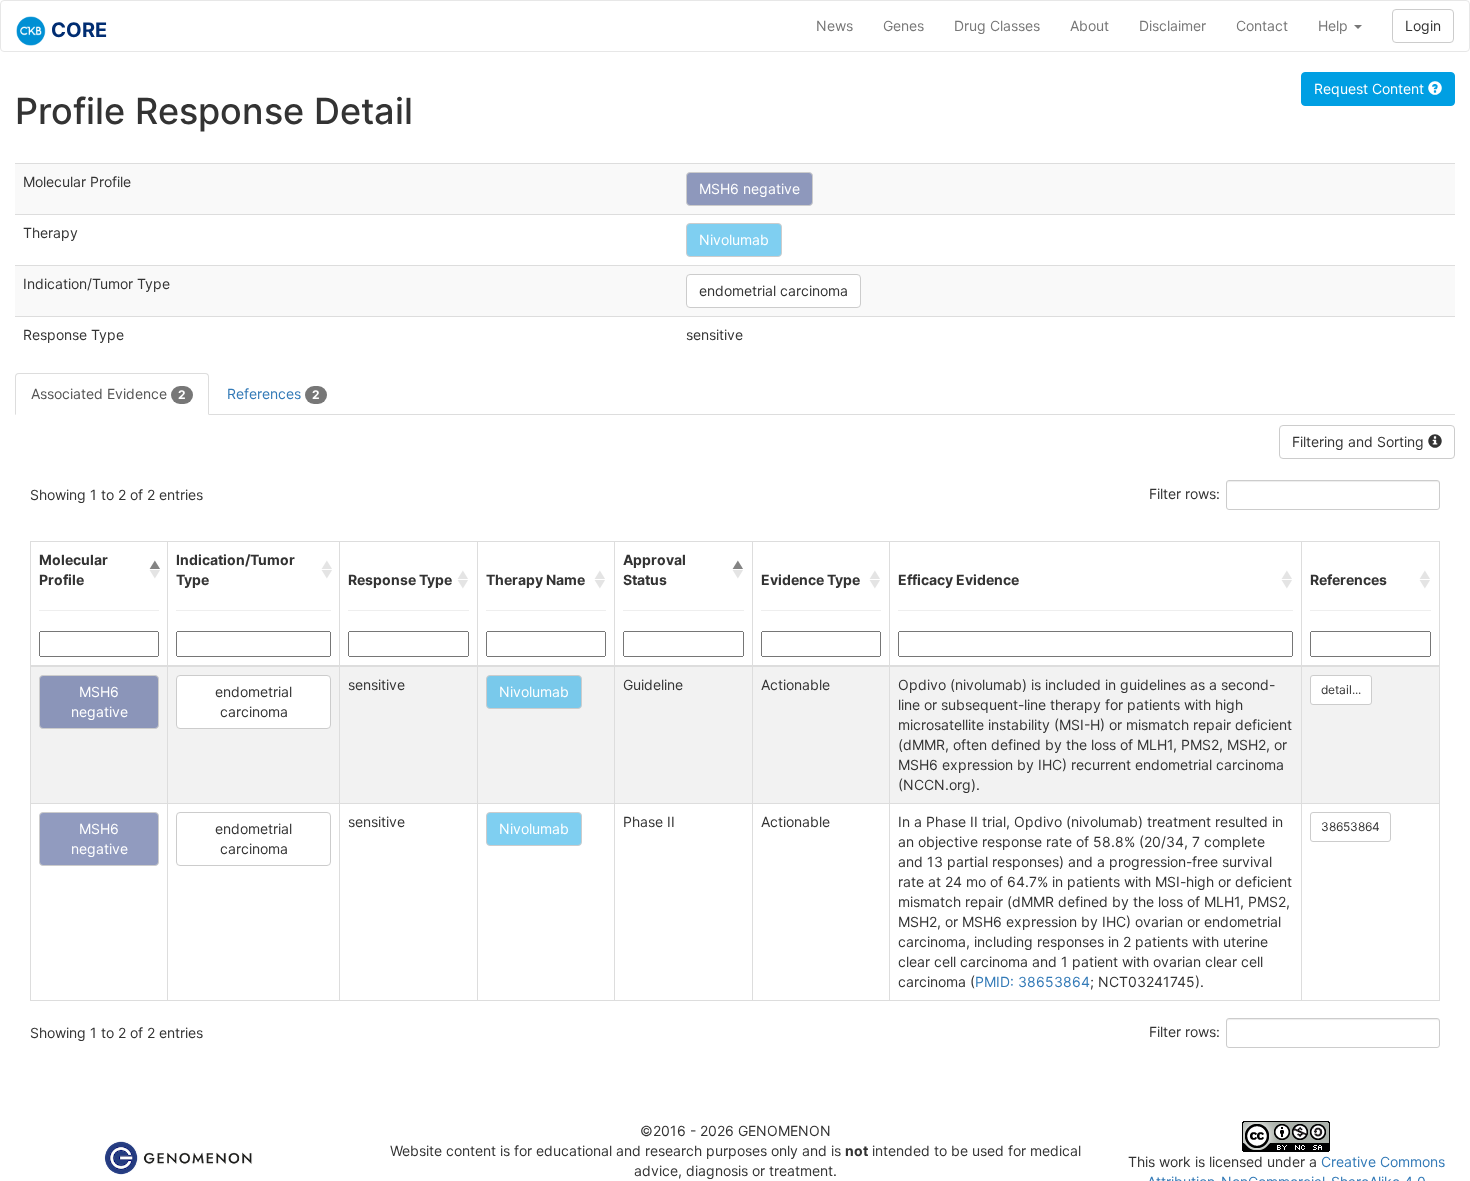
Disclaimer (1172, 25)
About (1089, 25)
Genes (903, 25)
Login (1423, 25)
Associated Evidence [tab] (108, 393)
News (834, 25)
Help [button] (1335, 25)
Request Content (1371, 88)
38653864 (1350, 826)
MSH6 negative (749, 188)
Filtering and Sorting (1360, 441)
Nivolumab (734, 239)
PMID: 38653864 (1032, 981)
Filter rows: (1184, 493)
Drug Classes (997, 25)
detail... (1341, 689)
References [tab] (273, 393)
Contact (1262, 25)
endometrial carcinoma (773, 290)
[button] (154, 570)
